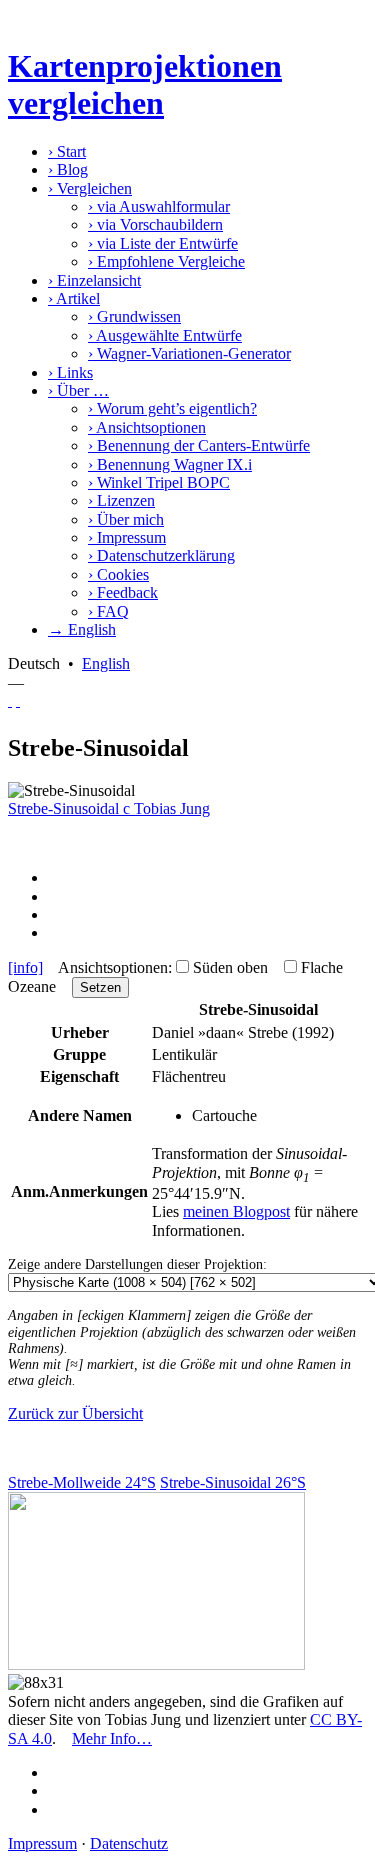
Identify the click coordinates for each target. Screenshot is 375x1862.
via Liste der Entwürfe (163, 243)
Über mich (126, 519)
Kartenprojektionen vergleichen (145, 84)
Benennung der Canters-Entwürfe (199, 445)
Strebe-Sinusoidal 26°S (233, 1482)
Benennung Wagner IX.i (170, 464)
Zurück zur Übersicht (75, 1413)
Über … (78, 390)
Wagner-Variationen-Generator (189, 353)
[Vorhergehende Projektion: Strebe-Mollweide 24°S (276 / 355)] (10, 700)
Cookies (118, 574)
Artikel (74, 298)
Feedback (123, 592)
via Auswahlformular (159, 206)
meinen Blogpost (236, 1211)
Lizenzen (121, 500)
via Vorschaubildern (155, 224)
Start (67, 151)
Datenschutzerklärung (161, 555)
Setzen (100, 987)
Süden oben (230, 967)
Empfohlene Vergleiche (166, 261)
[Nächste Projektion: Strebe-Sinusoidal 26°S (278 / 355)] (18, 700)
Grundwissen (134, 316)
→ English (82, 629)
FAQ (108, 611)
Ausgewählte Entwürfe (165, 335)
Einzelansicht (94, 280)
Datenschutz (129, 1843)
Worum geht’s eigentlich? (172, 408)
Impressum (127, 537)
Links (70, 372)
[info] (25, 967)
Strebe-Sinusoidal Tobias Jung (109, 808)
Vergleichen (90, 188)
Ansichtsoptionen (147, 427)
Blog (68, 169)
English (106, 663)
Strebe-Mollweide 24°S (82, 1482)
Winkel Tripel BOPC (159, 482)
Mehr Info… (112, 1738)
